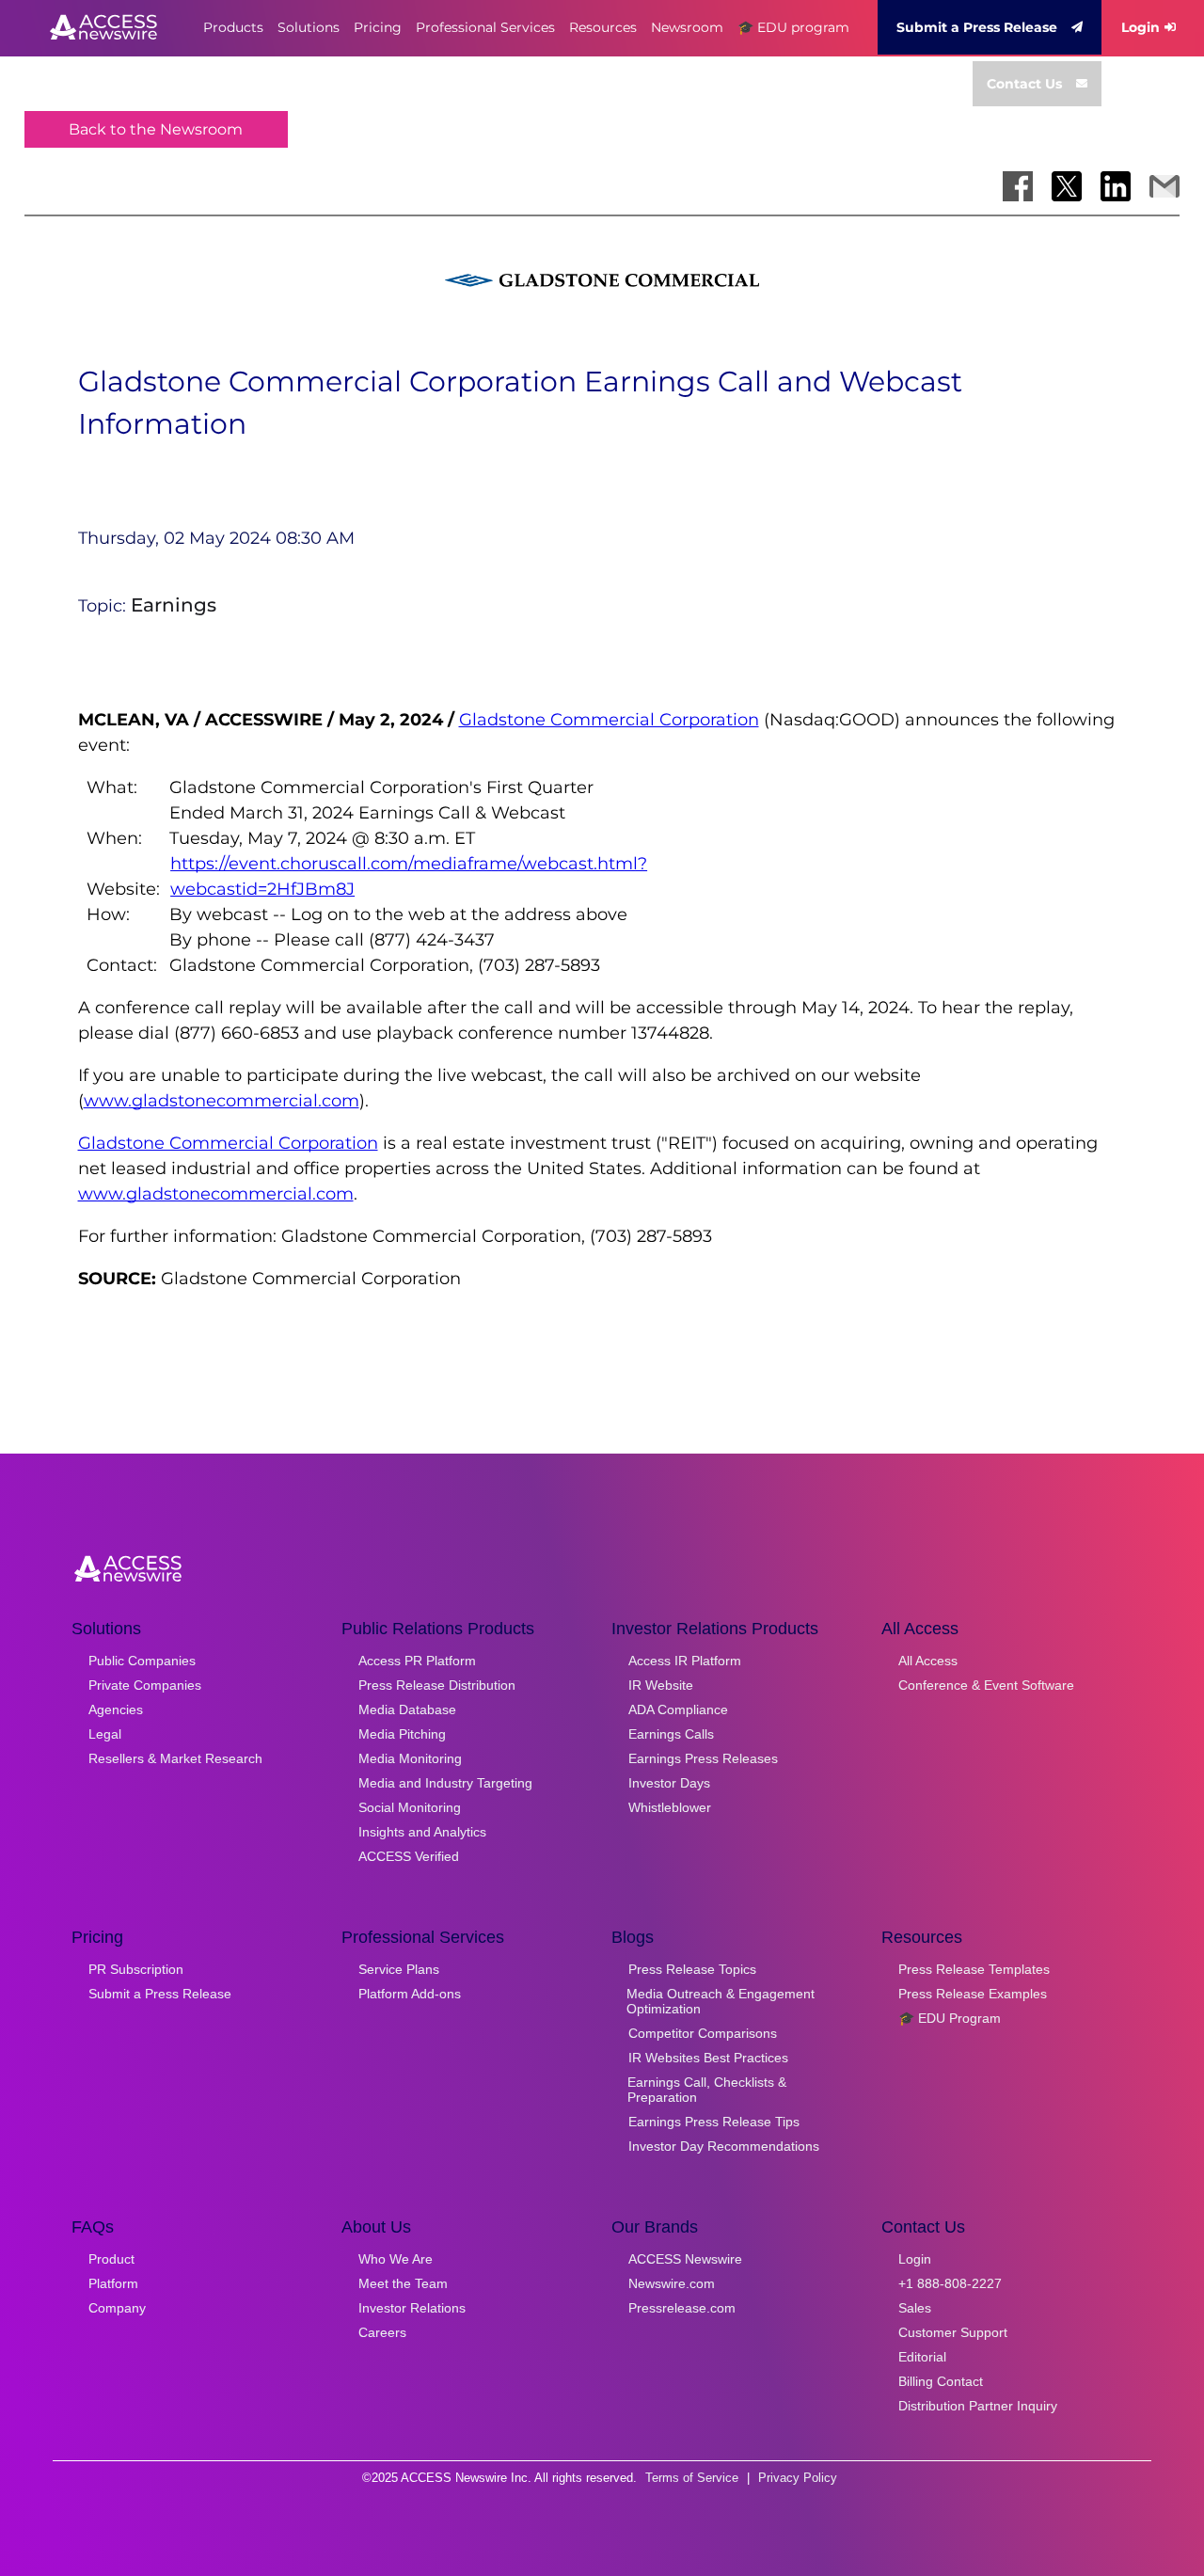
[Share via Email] (1164, 186)
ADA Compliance (678, 1709)
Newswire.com (672, 2283)
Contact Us (1024, 84)
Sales (915, 2308)
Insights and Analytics (422, 1832)
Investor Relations (412, 2308)
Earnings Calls (671, 1734)
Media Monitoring (410, 1758)
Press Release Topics (692, 1969)
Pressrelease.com (682, 2308)
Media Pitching (402, 1734)
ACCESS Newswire (685, 2259)
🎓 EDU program (793, 27)
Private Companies (145, 1685)
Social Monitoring (410, 1807)
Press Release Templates (974, 1969)
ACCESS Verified (409, 1856)
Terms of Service (692, 2478)
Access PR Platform (417, 1661)
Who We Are (396, 2259)
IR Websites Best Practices (708, 2058)
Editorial (922, 2357)
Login (1141, 27)
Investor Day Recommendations (724, 2146)
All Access (928, 1661)
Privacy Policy (798, 2478)
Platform (113, 2283)
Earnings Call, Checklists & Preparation (707, 2090)
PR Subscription (136, 1969)
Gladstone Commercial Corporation (609, 720)
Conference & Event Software (986, 1685)
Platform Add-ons (410, 1994)
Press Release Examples (973, 1994)
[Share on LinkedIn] (1116, 186)
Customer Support (953, 2332)
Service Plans (399, 1969)
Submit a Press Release (977, 27)
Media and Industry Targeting (445, 1783)
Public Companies (142, 1661)
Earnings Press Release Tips (714, 2122)
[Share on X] (1067, 186)
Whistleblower (670, 1807)
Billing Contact (941, 2381)
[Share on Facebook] (1018, 186)
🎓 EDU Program (950, 2018)
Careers (382, 2332)
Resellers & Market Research (175, 1758)
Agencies (116, 1709)
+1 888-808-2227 (950, 2283)
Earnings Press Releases (703, 1758)
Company (117, 2308)
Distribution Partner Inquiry (978, 2406)
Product (111, 2259)
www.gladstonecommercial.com (222, 1101)
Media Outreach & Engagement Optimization (721, 2001)
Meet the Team (403, 2283)
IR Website (661, 1685)
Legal (105, 1734)
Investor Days (669, 1783)
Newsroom (687, 27)
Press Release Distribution (437, 1685)
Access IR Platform (685, 1661)
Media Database (407, 1709)
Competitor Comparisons (703, 2033)
